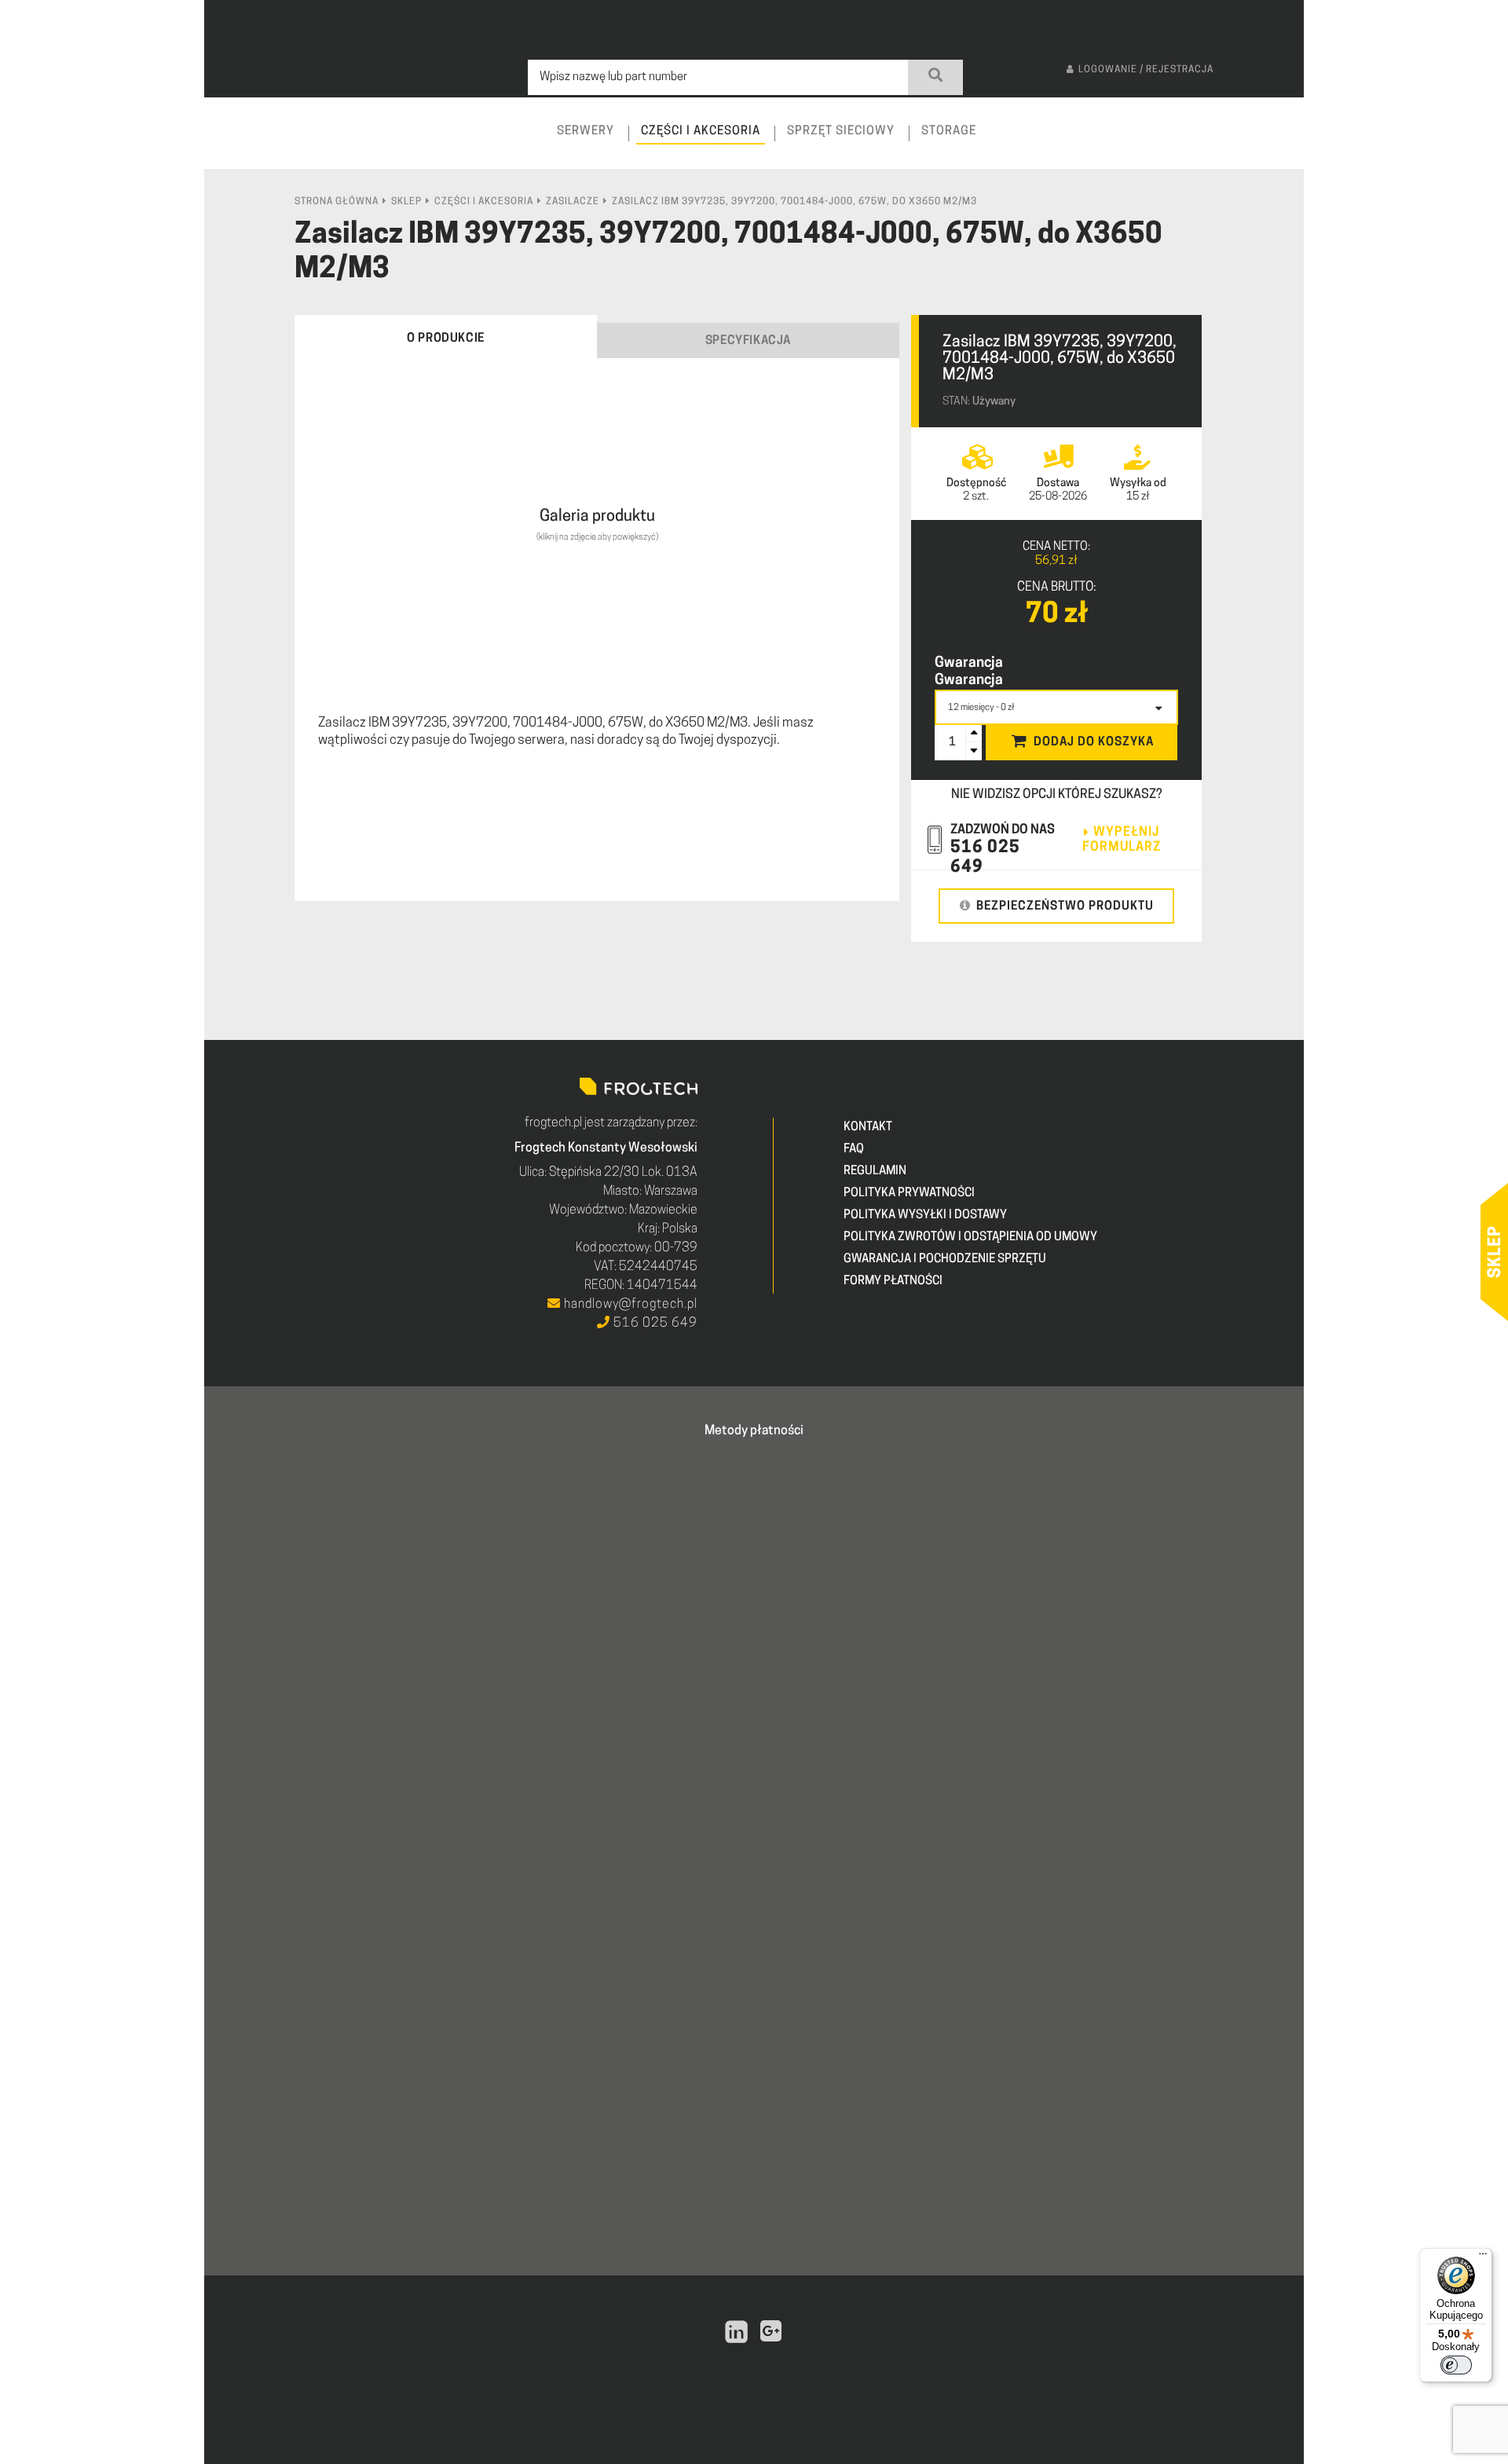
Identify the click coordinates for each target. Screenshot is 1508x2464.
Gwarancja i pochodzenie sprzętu (945, 1259)
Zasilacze (573, 202)
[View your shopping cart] (1278, 146)
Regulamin (875, 1172)
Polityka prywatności (909, 1194)
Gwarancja (969, 664)
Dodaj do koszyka (1094, 743)
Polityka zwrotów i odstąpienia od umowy (970, 1237)
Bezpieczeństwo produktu (1065, 907)
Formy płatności (893, 1281)
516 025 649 (654, 1324)
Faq (854, 1150)
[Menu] (1483, 2257)
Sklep (406, 202)
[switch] (1456, 2365)
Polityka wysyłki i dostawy (925, 1216)
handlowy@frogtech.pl (629, 1305)
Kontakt (868, 1128)
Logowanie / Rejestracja (1146, 70)
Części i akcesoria (484, 202)
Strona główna (337, 202)
